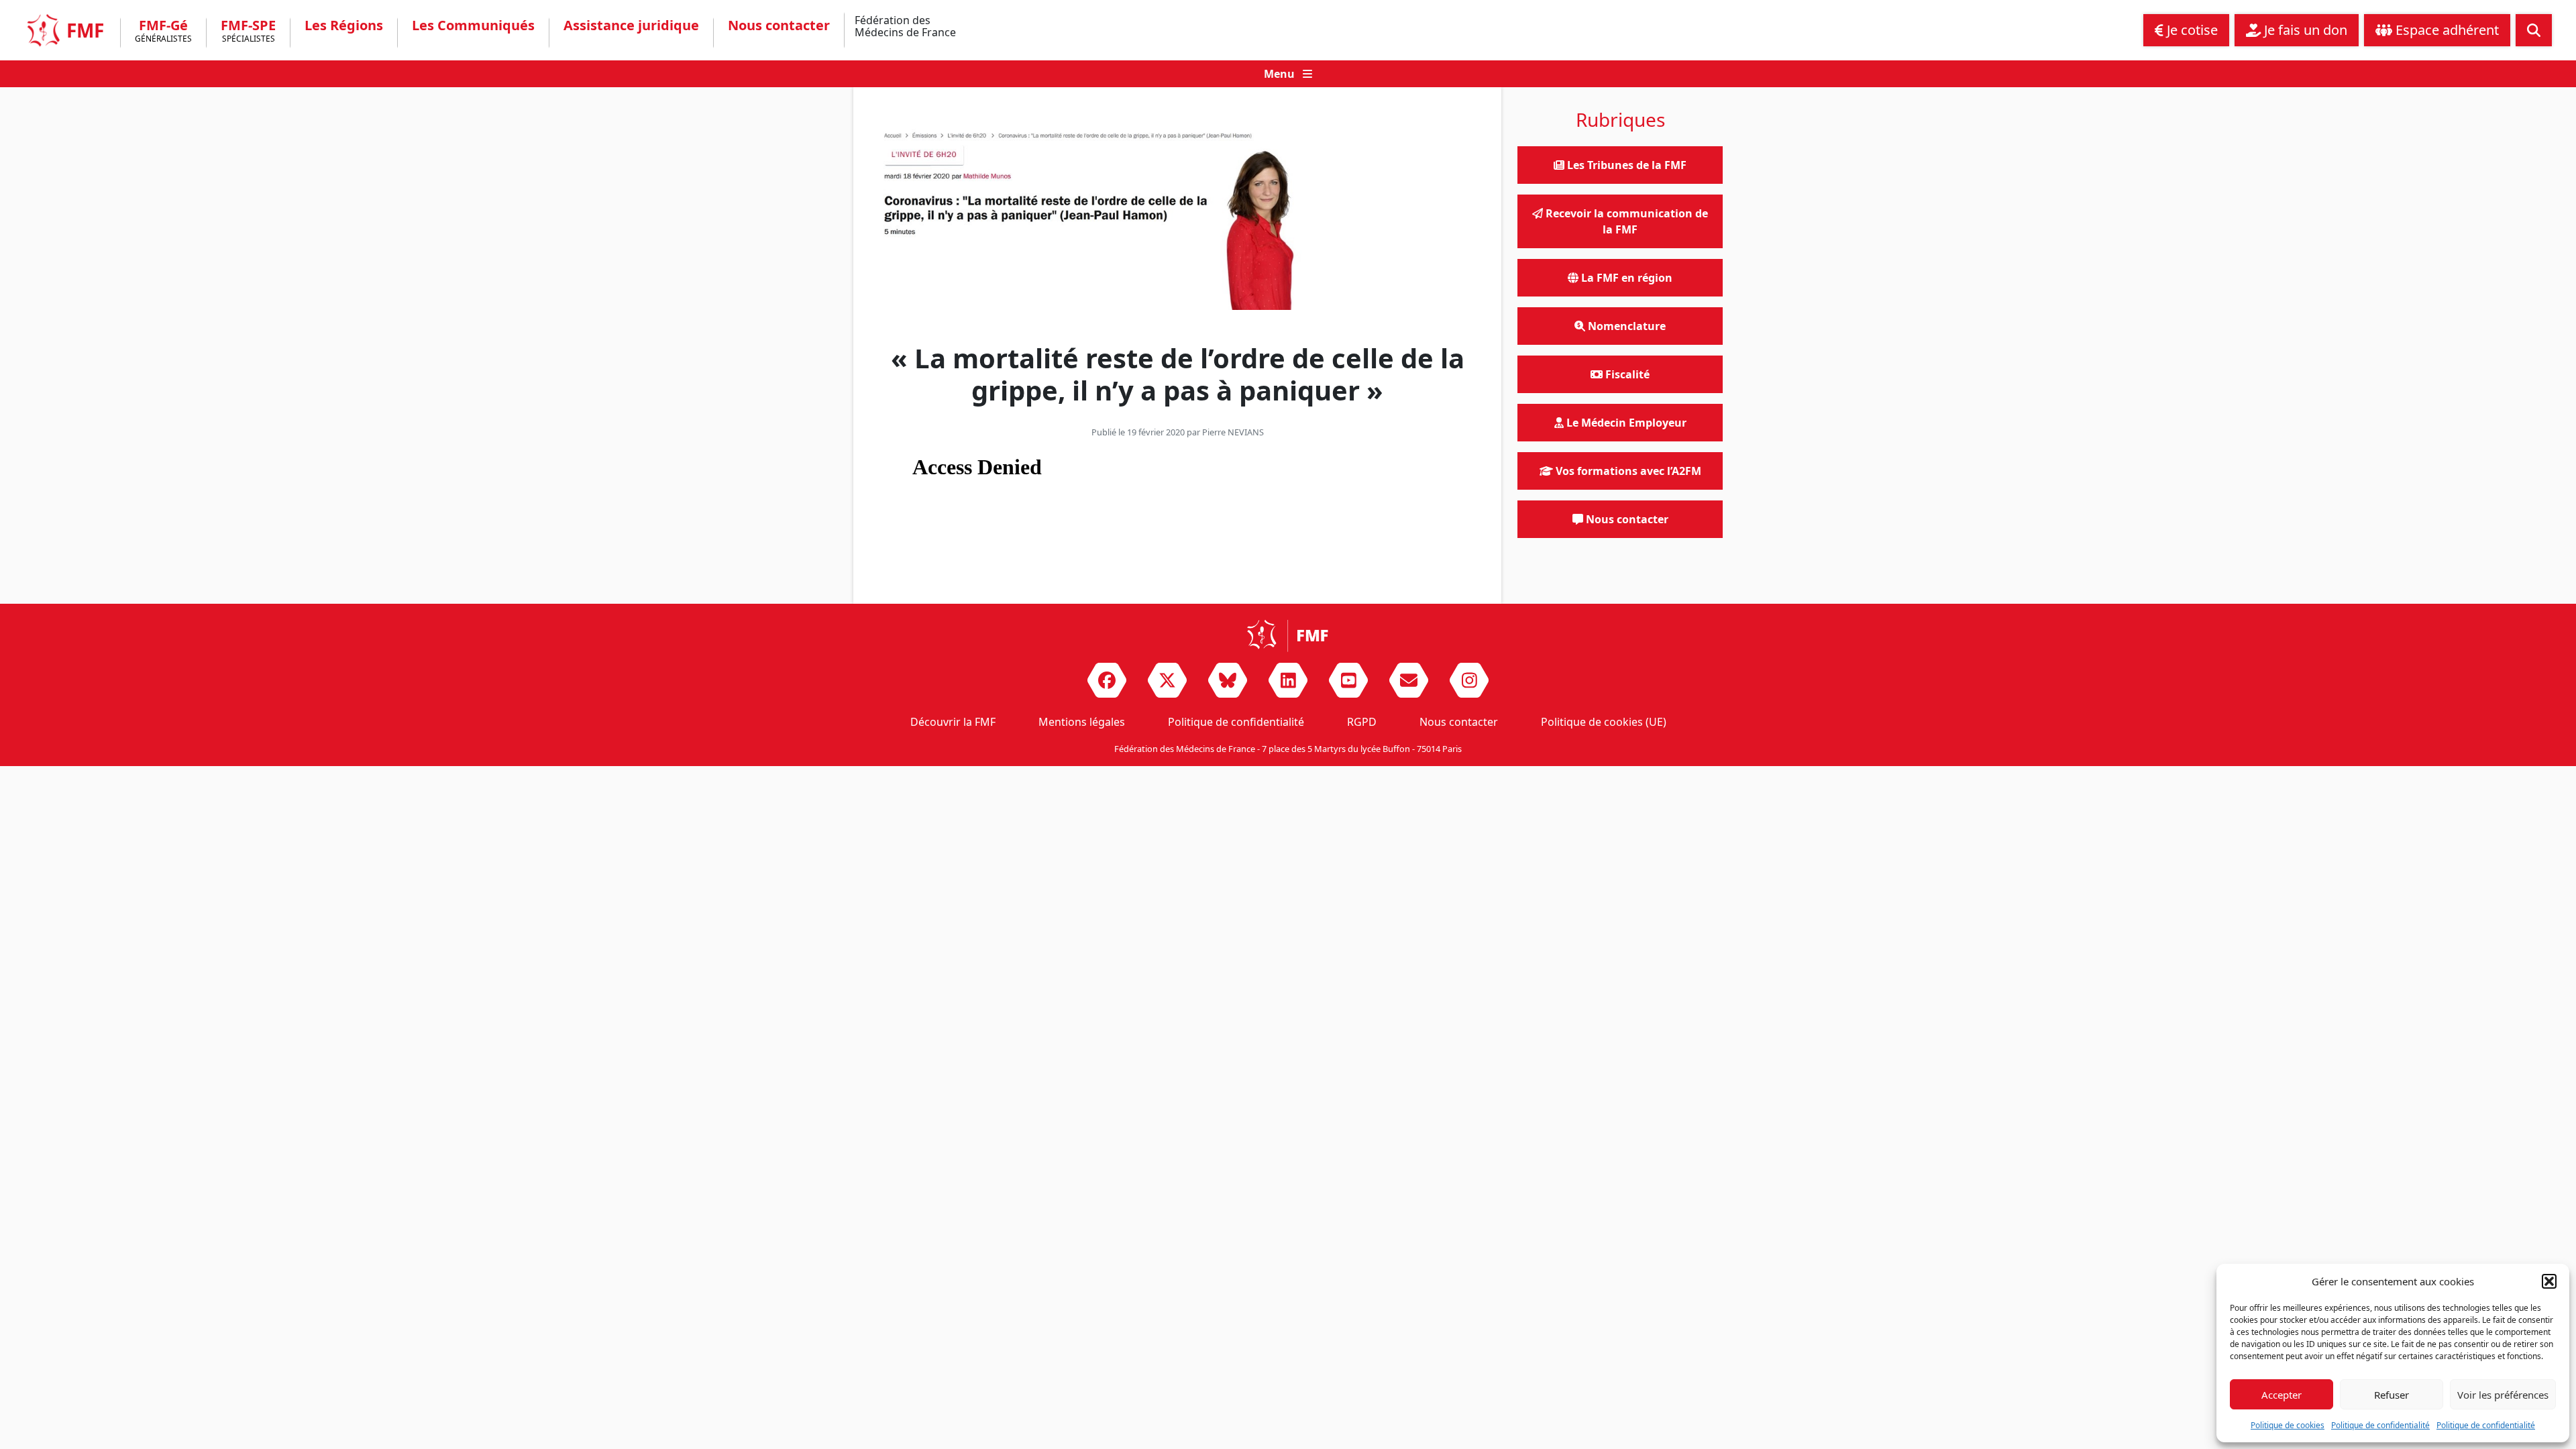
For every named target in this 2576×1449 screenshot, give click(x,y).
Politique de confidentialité (2380, 1425)
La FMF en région (1625, 278)
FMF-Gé (163, 32)
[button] (2549, 1281)
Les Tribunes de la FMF (1625, 165)
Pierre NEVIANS (1233, 432)
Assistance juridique (631, 25)
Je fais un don (2304, 30)
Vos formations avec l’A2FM (1627, 471)
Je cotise (2191, 30)
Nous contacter (779, 25)
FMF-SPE (248, 32)
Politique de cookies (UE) (1604, 722)
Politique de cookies (2288, 1425)
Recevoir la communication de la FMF (1625, 221)
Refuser (2392, 1395)
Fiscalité (1626, 374)
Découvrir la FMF (953, 722)
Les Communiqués (473, 25)
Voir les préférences (2503, 1395)
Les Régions (344, 25)
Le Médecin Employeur (1625, 423)
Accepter (2282, 1395)
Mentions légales (1082, 722)
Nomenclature (1625, 326)
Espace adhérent (2446, 30)
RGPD (1362, 722)
